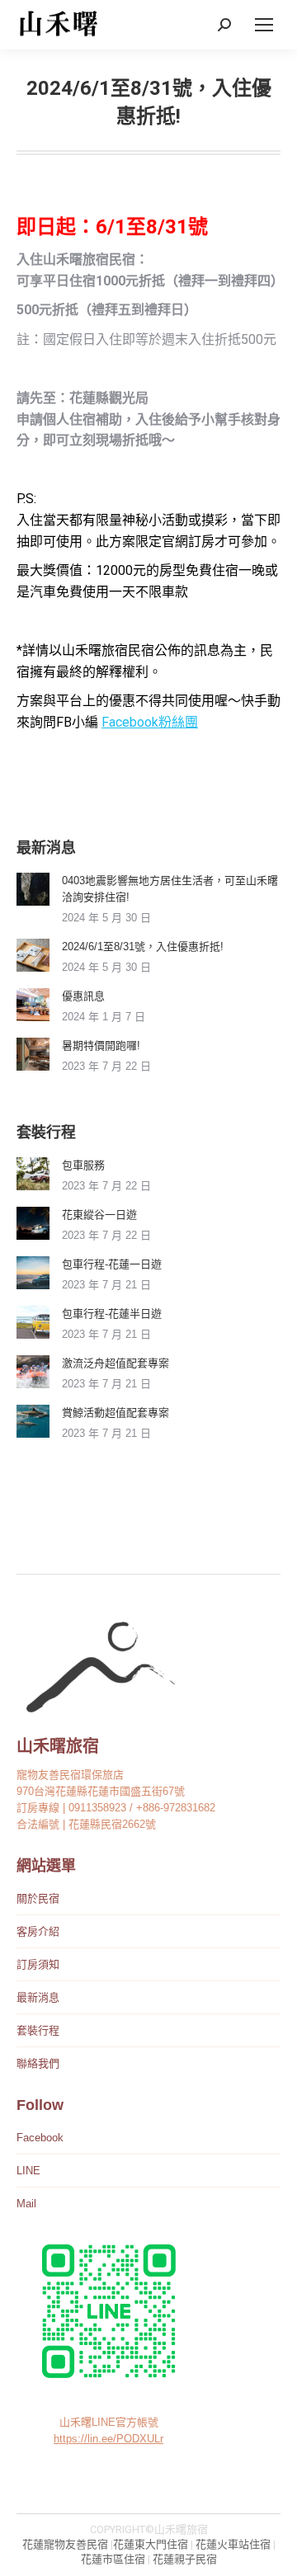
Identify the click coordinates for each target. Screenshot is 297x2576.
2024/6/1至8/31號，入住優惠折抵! (143, 947)
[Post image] (33, 889)
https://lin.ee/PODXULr (108, 2439)
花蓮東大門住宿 (151, 2544)
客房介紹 (38, 1931)
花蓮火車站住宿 (233, 2544)
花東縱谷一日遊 (99, 1215)
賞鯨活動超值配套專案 (115, 1413)
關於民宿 (38, 1898)
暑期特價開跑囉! (101, 1045)
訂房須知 (38, 1964)
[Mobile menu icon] (264, 25)
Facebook (40, 2138)
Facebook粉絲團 (150, 722)
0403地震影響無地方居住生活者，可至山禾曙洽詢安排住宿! (170, 889)
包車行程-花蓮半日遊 (112, 1314)
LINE (28, 2171)
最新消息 (38, 1997)
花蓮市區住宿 (113, 2559)
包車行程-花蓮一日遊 (112, 1264)
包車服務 (83, 1165)
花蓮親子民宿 (185, 2559)
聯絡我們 (38, 2063)
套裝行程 (38, 2030)
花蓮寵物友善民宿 (65, 2544)
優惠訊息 (83, 996)
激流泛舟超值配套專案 (115, 1363)
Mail (26, 2204)
